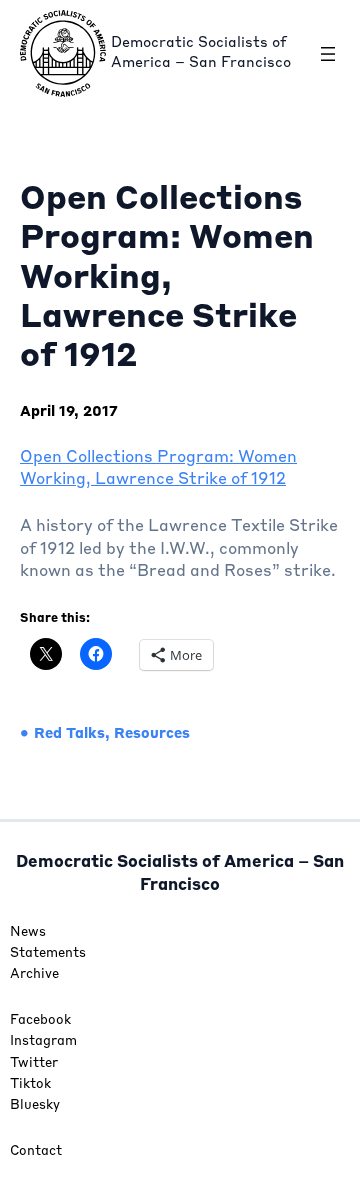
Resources (152, 734)
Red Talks (69, 734)
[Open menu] (328, 54)
